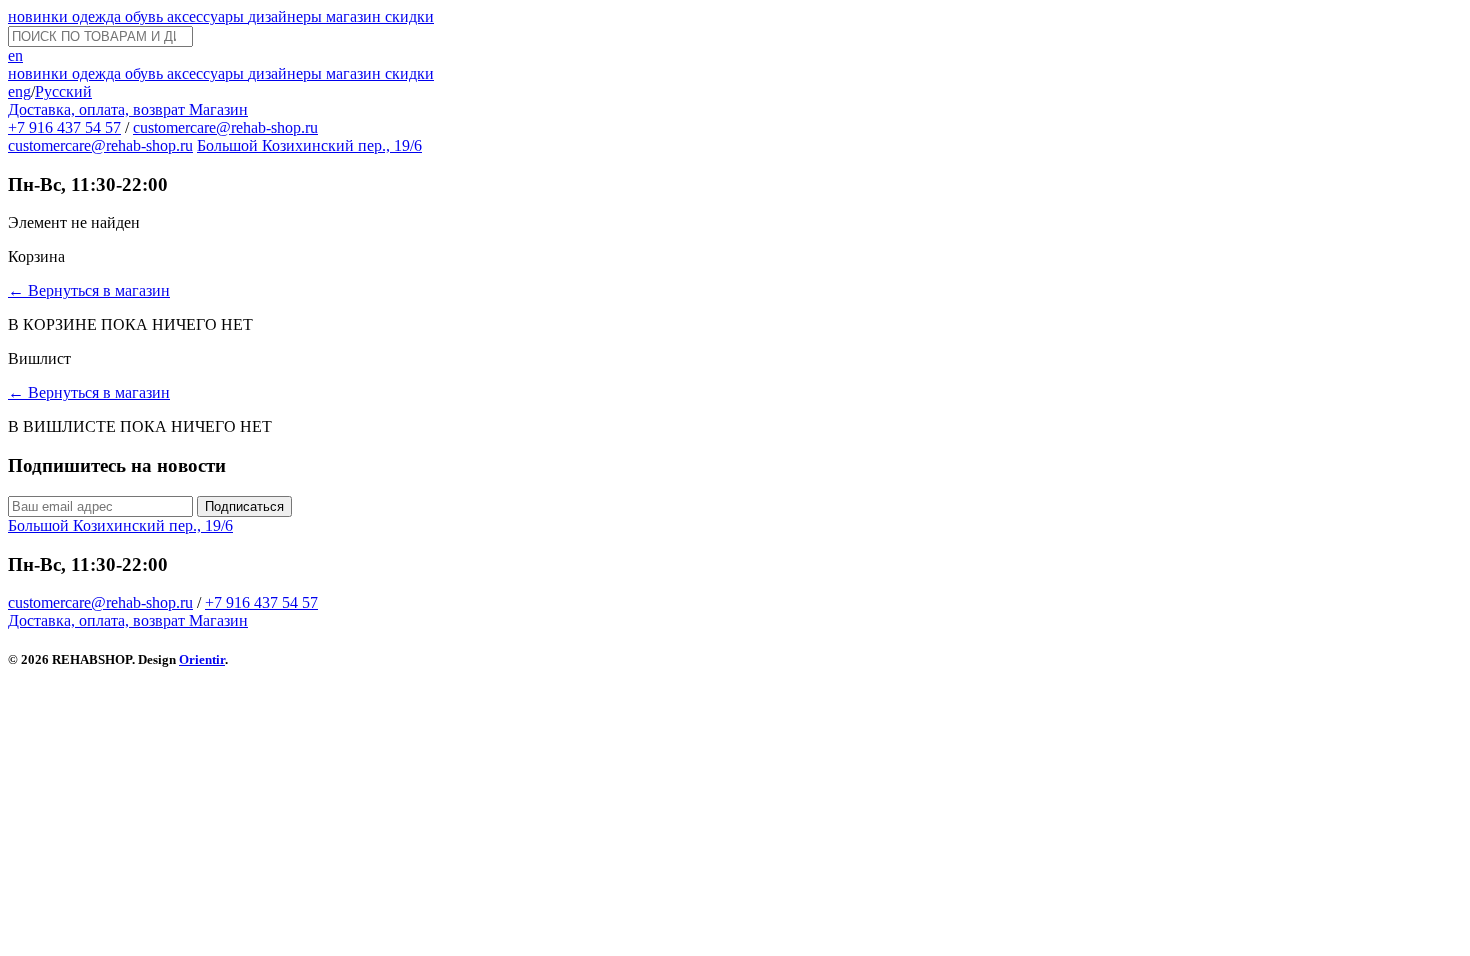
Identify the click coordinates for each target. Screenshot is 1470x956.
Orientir (202, 659)
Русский (63, 91)
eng (19, 91)
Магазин (218, 109)
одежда (98, 16)
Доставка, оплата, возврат (98, 109)
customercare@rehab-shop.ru (225, 127)
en (15, 55)
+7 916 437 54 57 (64, 127)
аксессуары (207, 16)
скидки (409, 16)
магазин (355, 16)
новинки (40, 16)
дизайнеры (287, 16)
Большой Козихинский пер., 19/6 (309, 145)
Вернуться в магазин (89, 290)
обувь (146, 16)
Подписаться (244, 506)
